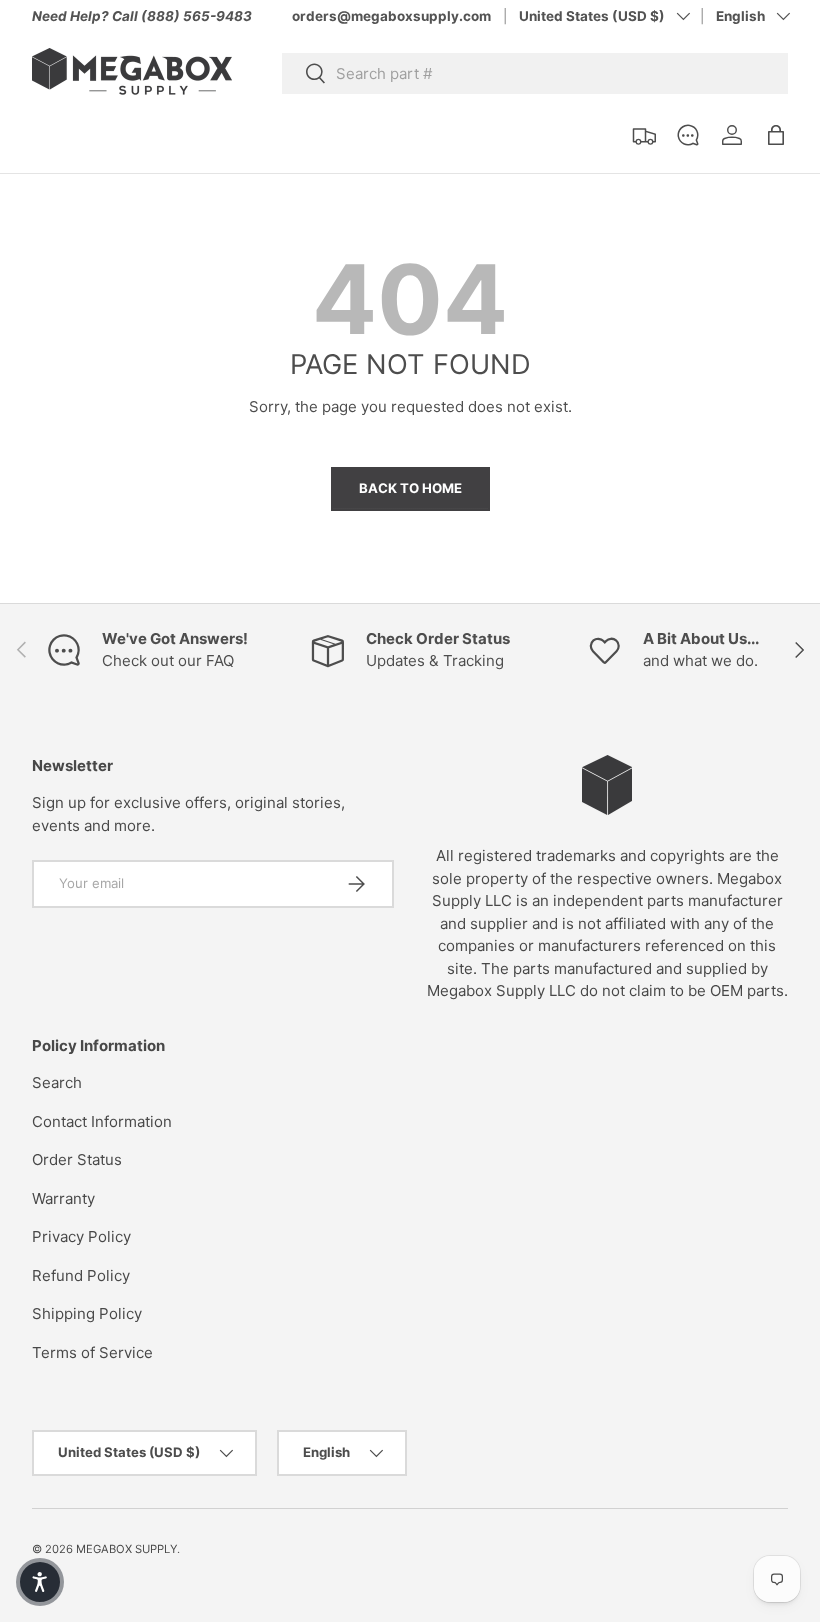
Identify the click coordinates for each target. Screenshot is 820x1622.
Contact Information (102, 1121)
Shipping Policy (87, 1313)
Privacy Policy (81, 1236)
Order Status (77, 1159)
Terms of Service (92, 1352)
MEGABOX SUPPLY (126, 1549)
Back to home (410, 488)
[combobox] (535, 73)
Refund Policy (81, 1275)
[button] (776, 135)
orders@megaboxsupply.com (391, 16)
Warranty (63, 1198)
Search (57, 1082)
